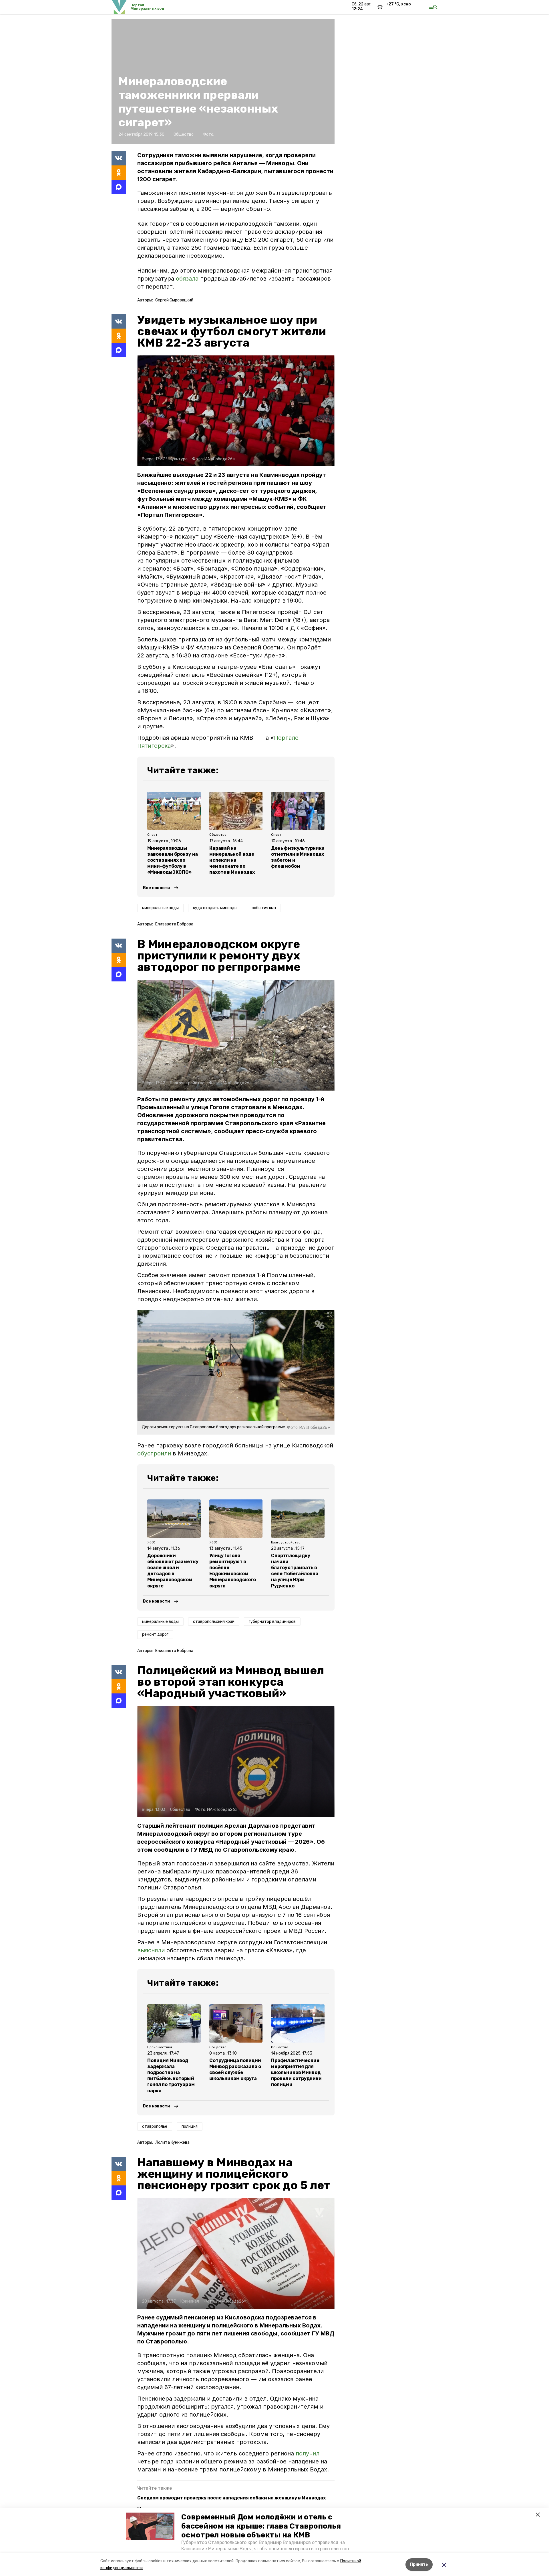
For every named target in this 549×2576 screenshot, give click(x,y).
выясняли (151, 1950)
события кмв (264, 908)
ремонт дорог (155, 1634)
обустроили (154, 1453)
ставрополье (155, 2126)
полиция (190, 2126)
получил (308, 2453)
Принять (419, 2564)
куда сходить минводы (215, 908)
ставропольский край (214, 1622)
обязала (187, 279)
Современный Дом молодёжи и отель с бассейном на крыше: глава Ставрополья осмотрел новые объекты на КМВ (261, 2526)
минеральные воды (160, 908)
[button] (150, 2526)
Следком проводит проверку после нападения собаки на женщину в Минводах (231, 2498)
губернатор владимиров (272, 1622)
